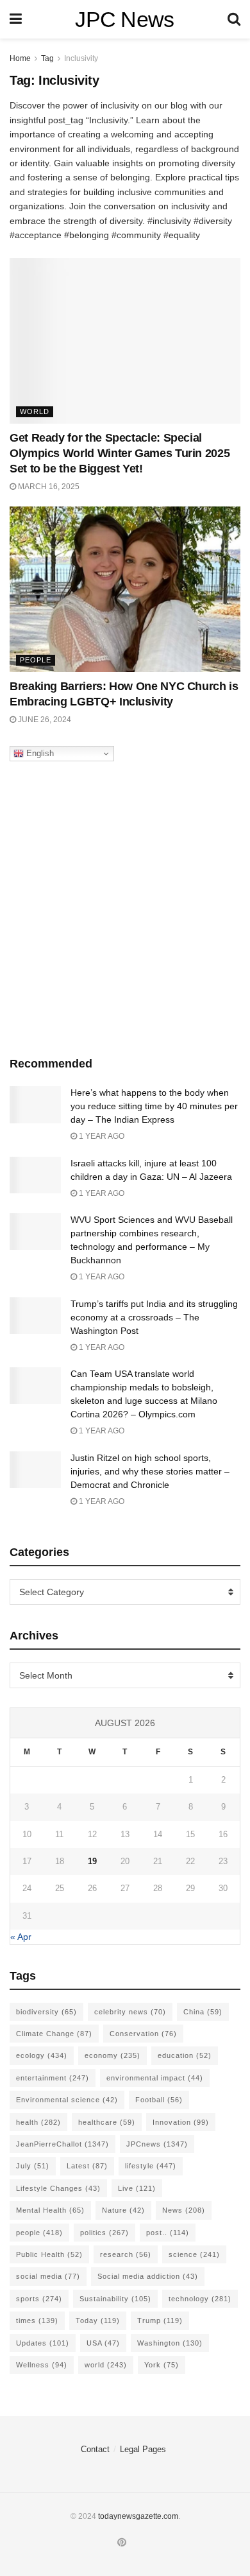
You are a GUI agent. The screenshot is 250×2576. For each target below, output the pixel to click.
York (162, 2365)
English (39, 753)
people (39, 2233)
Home (20, 58)
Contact (95, 2449)
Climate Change (54, 2034)
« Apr (21, 1937)
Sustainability (115, 2299)
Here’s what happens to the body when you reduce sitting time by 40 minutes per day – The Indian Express (154, 1106)
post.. (168, 2233)
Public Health (49, 2254)
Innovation (181, 2122)
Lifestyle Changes (58, 2188)
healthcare (107, 2122)
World (35, 411)
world (106, 2365)
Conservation (143, 2034)
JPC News (125, 19)
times (37, 2321)
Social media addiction (148, 2276)
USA (103, 2343)
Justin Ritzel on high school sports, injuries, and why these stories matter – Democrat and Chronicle (150, 1471)
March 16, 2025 (48, 487)
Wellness (42, 2365)
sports (39, 2299)
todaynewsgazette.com (138, 2516)
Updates (43, 2343)
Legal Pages (143, 2449)
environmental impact (155, 2078)
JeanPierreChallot (63, 2144)
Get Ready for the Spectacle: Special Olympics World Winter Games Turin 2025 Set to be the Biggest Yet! (120, 453)
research (126, 2254)
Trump (160, 2321)
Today (98, 2321)
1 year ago (101, 1136)
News (184, 2210)
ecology (42, 2055)
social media (48, 2276)
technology (200, 2299)
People (36, 660)
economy (113, 2055)
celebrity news (130, 2012)
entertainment (53, 2078)
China (203, 2012)
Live (137, 2188)
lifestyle (151, 2166)
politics (104, 2233)
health (38, 2122)
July (33, 2166)
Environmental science (67, 2100)
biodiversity (46, 2012)
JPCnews (157, 2144)
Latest (87, 2166)
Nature (123, 2210)
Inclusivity (81, 58)
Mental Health (50, 2210)
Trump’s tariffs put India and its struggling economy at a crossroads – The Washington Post (154, 1317)
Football (159, 2100)
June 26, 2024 (44, 720)
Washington (170, 2343)
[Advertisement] (125, 906)
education (185, 2055)
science (194, 2254)
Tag (47, 58)
